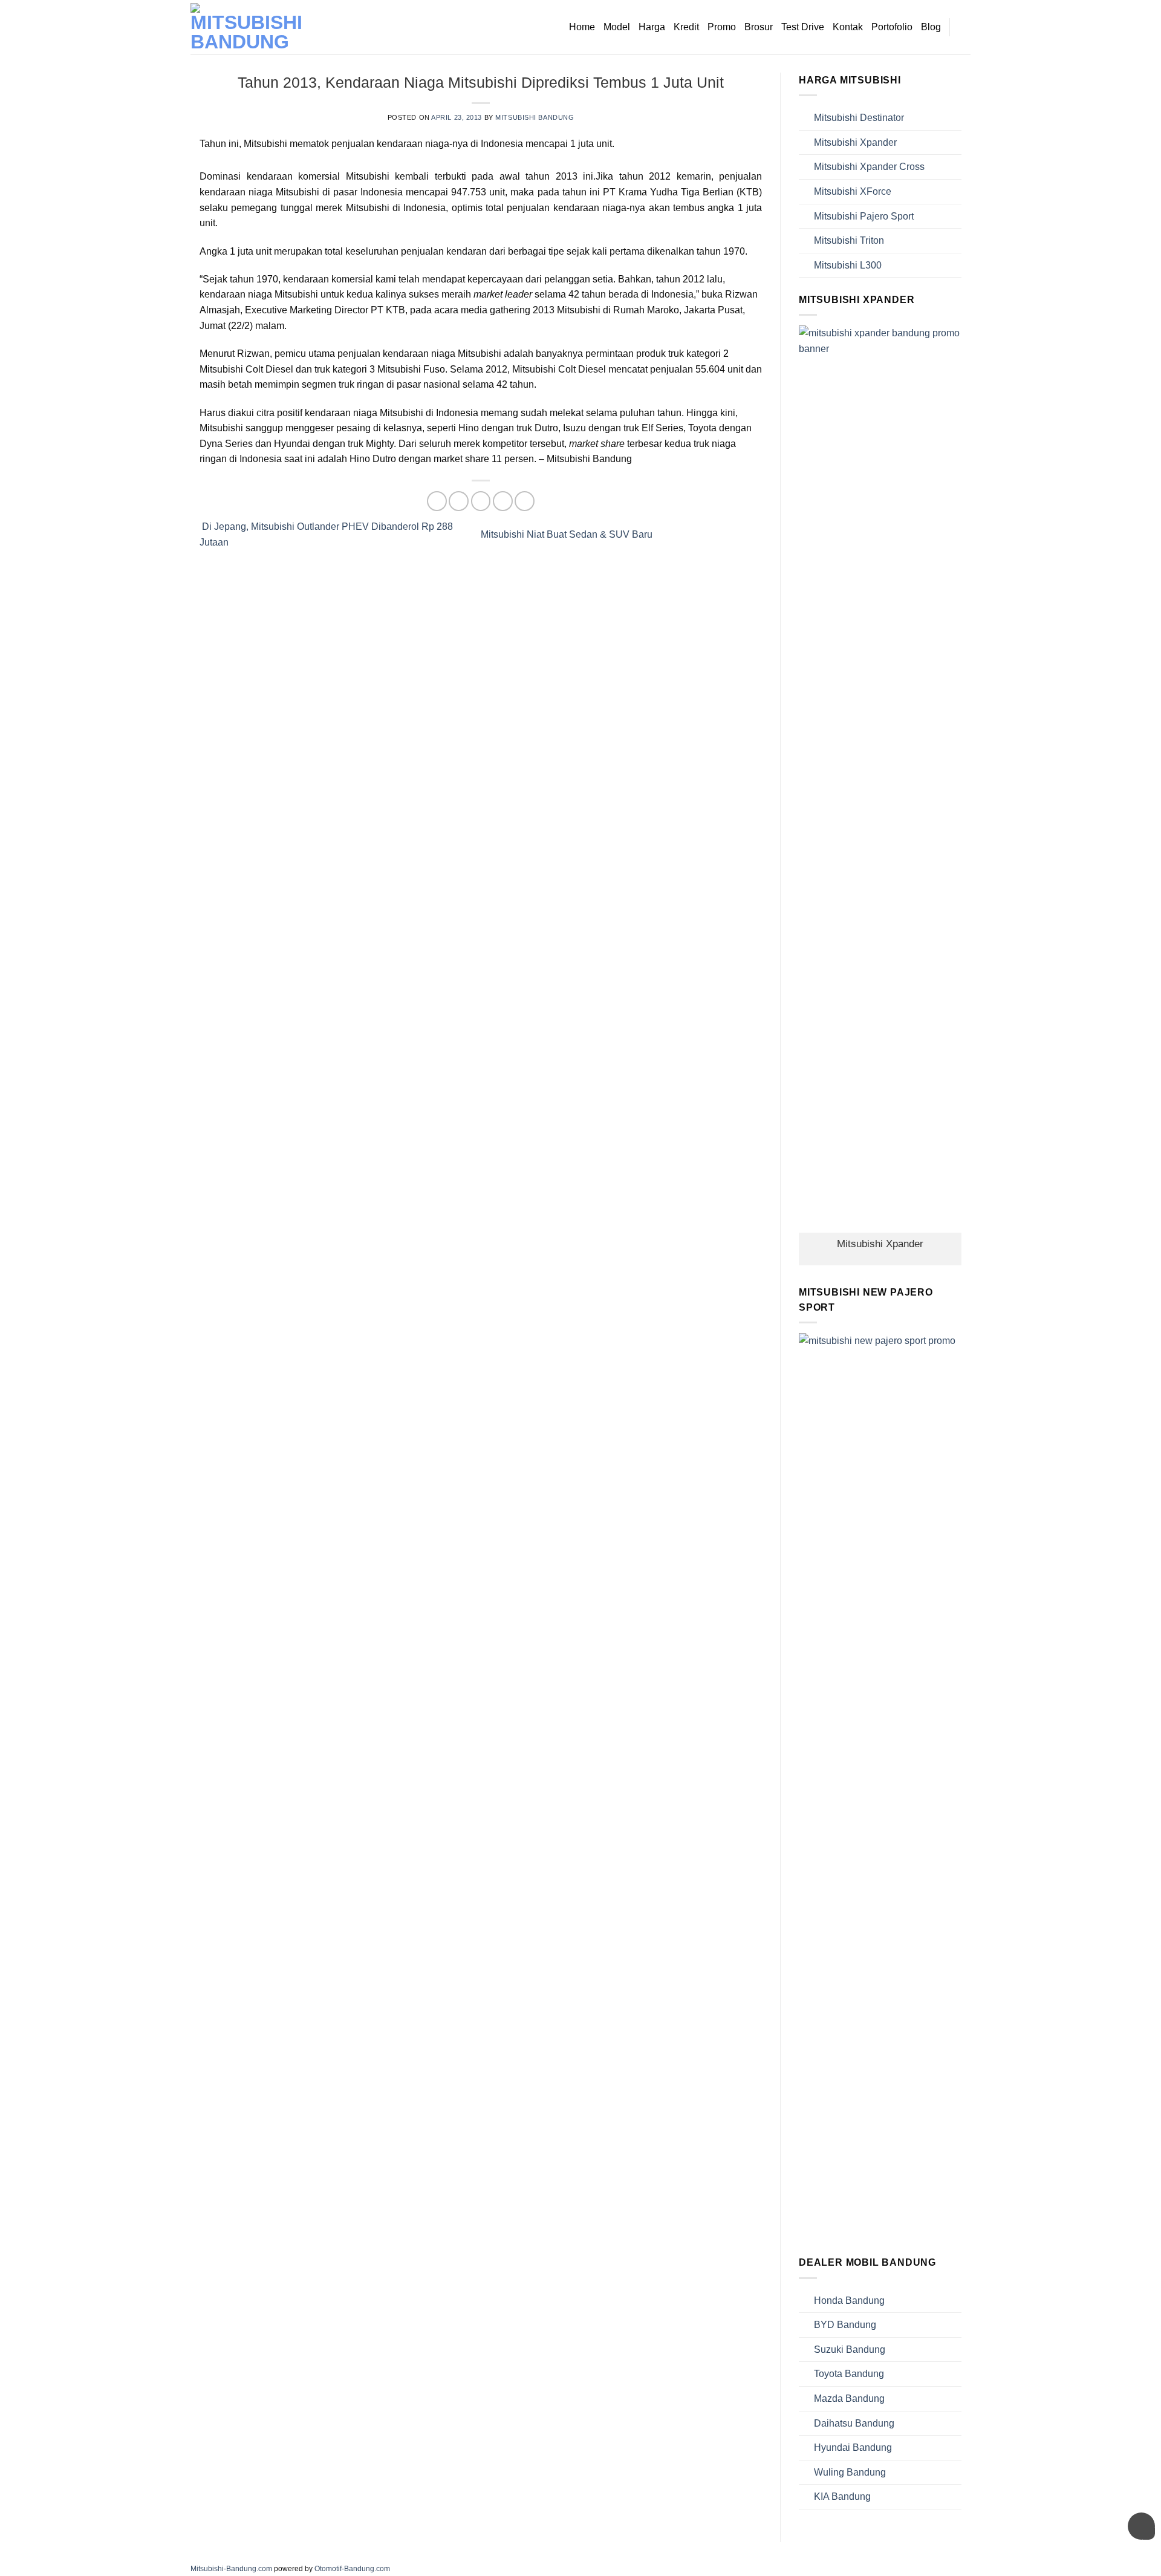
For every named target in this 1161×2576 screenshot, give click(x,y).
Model (617, 27)
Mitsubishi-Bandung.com (231, 2569)
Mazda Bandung (849, 2398)
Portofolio (892, 27)
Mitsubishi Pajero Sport (864, 216)
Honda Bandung (849, 2300)
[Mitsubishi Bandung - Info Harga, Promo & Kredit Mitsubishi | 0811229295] (251, 27)
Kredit (686, 27)
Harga (652, 27)
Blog (931, 27)
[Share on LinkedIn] (525, 501)
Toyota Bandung (849, 2374)
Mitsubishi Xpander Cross (869, 167)
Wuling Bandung (850, 2472)
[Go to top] (1136, 2559)
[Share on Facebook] (437, 501)
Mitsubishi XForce (853, 191)
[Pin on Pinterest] (503, 501)
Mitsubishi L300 (848, 265)
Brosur (759, 27)
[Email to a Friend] (481, 501)
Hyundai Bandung (853, 2447)
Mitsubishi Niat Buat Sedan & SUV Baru (568, 534)
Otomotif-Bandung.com (352, 2569)
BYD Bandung (845, 2325)
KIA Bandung (842, 2496)
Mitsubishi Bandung (535, 117)
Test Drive (803, 27)
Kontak (848, 27)
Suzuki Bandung (850, 2349)
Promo (722, 27)
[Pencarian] (965, 27)
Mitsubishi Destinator (859, 118)
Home (582, 27)
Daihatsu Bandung (854, 2423)
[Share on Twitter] (459, 501)
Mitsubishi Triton (849, 240)
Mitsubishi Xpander (855, 142)
